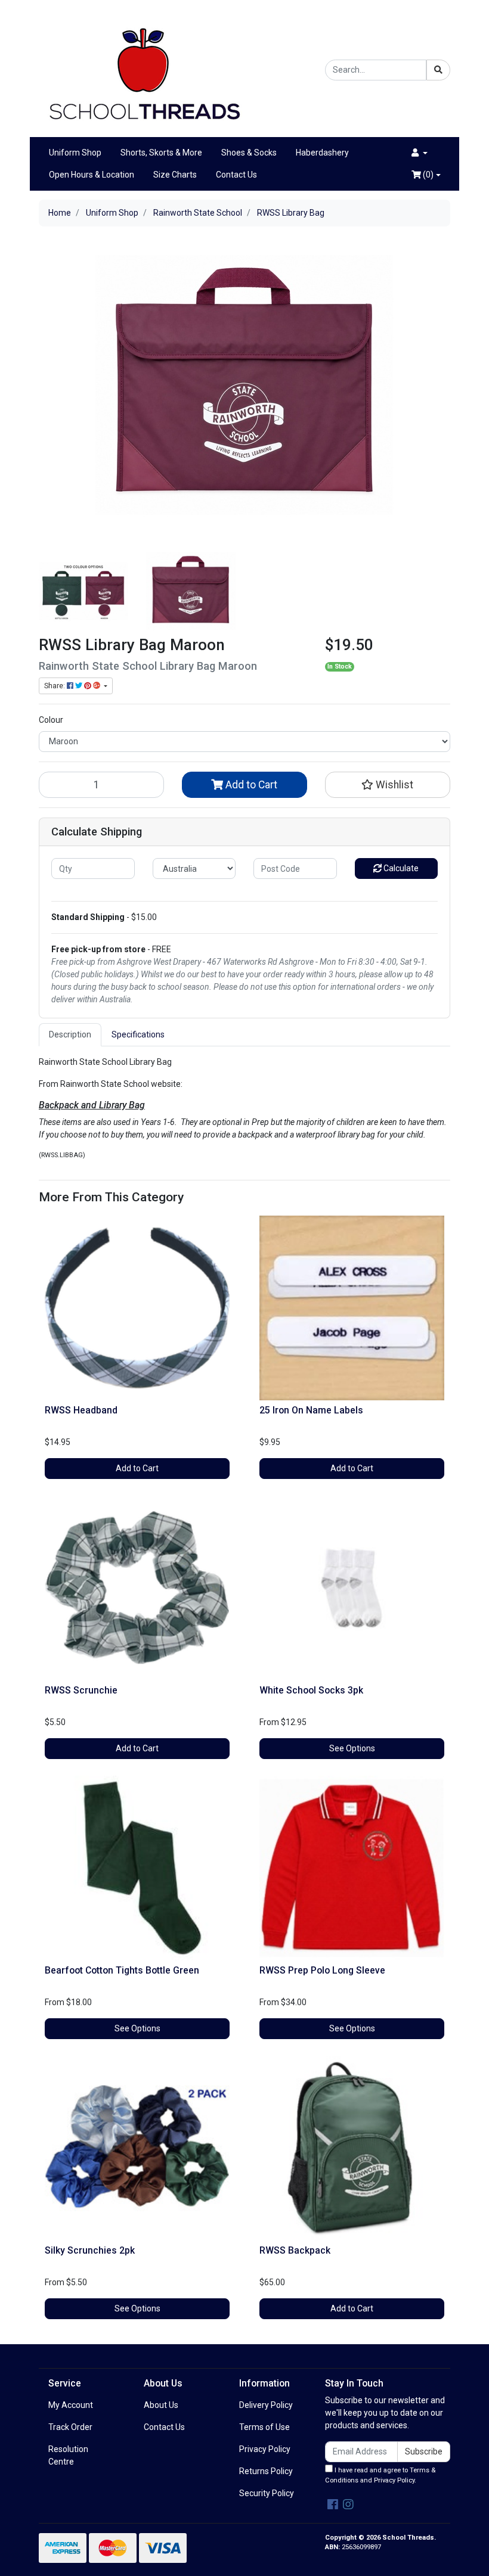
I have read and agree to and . (380, 2475)
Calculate (400, 868)
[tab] (70, 1035)
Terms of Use (264, 2427)
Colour (51, 720)
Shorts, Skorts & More (161, 153)
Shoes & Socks (249, 153)
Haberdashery (322, 153)
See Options (352, 1748)
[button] (420, 153)
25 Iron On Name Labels (311, 1410)
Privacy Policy (265, 2449)
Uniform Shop (75, 153)
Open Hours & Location (92, 175)
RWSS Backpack (295, 2250)
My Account (71, 2405)
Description (70, 1034)
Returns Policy (266, 2471)
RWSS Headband (81, 1410)
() (427, 175)
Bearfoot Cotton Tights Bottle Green (122, 1970)
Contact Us (236, 175)
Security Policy (267, 2493)
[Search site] (438, 70)
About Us (161, 2405)
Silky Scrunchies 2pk (90, 2250)
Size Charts (175, 175)
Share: (55, 686)
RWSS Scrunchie (81, 1690)
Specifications (138, 1034)
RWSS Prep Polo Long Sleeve (322, 1970)
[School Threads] (143, 69)
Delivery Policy (266, 2405)
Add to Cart (250, 785)
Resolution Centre (68, 2455)
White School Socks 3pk (311, 1690)
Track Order (70, 2427)
